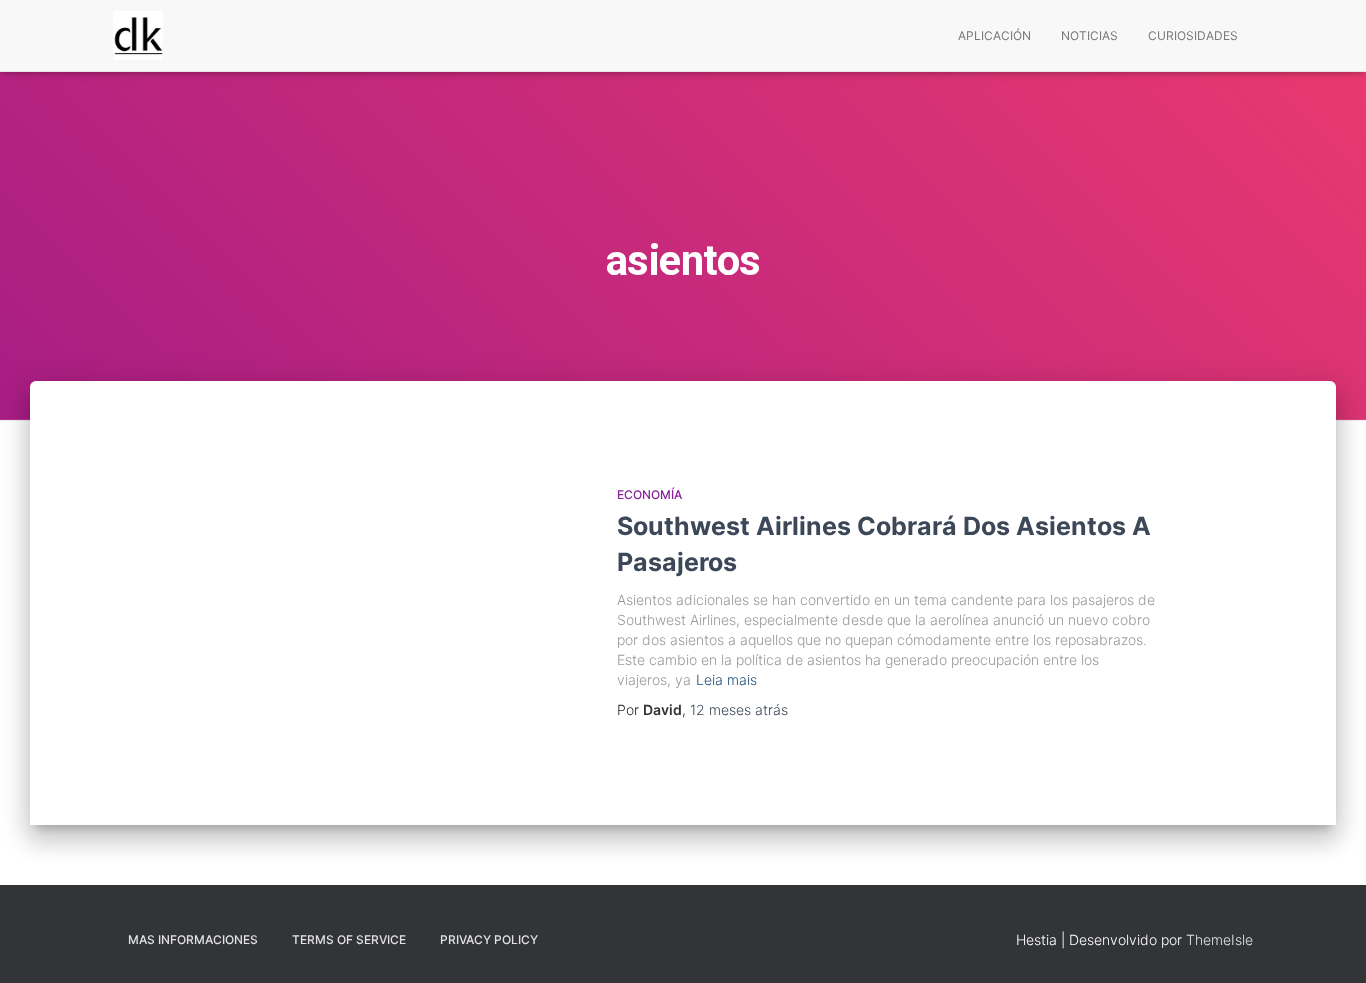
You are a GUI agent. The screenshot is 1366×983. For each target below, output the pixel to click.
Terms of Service (349, 939)
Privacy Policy (489, 939)
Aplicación (994, 35)
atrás (739, 709)
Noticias (1089, 35)
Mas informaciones (193, 939)
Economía (649, 494)
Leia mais (726, 679)
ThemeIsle (1219, 939)
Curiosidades (1193, 35)
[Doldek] (138, 36)
